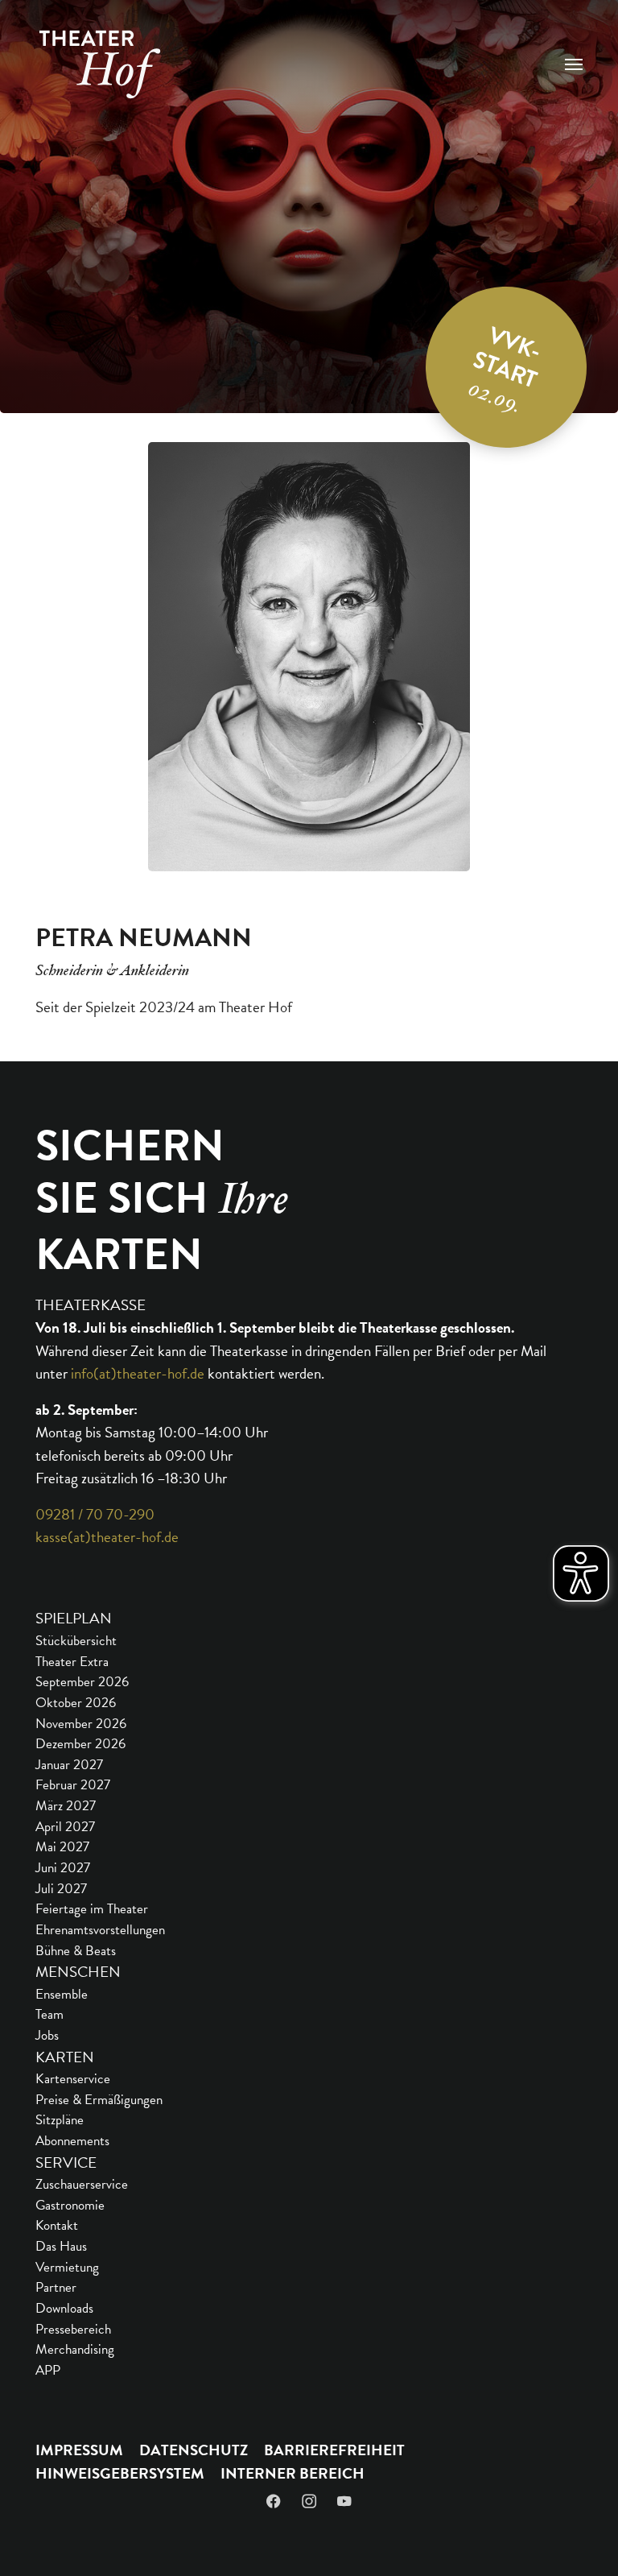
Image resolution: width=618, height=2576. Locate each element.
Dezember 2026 (80, 1744)
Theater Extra (72, 1662)
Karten (65, 2057)
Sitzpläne (60, 2120)
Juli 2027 (61, 1889)
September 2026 (82, 1682)
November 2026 (81, 1724)
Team (49, 2014)
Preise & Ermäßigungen (99, 2100)
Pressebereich (73, 2329)
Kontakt (57, 2225)
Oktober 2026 (76, 1703)
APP (48, 2370)
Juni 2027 (63, 1868)
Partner (56, 2287)
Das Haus (61, 2246)
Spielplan (74, 1618)
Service (66, 2163)
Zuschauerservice (82, 2184)
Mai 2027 (62, 1847)
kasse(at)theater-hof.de (107, 1537)
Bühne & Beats (76, 1951)
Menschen (78, 1972)
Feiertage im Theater (92, 1909)
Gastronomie (70, 2205)
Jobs (47, 2035)
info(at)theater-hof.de (138, 1373)
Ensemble (62, 1994)
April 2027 (65, 1827)
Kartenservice (73, 2079)
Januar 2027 (69, 1765)
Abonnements (72, 2141)
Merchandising (75, 2349)
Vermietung (67, 2267)
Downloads (64, 2308)
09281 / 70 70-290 (95, 1514)
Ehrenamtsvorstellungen (100, 1930)
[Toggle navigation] (574, 64)
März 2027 (66, 1806)
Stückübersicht (76, 1641)
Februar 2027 (73, 1785)
